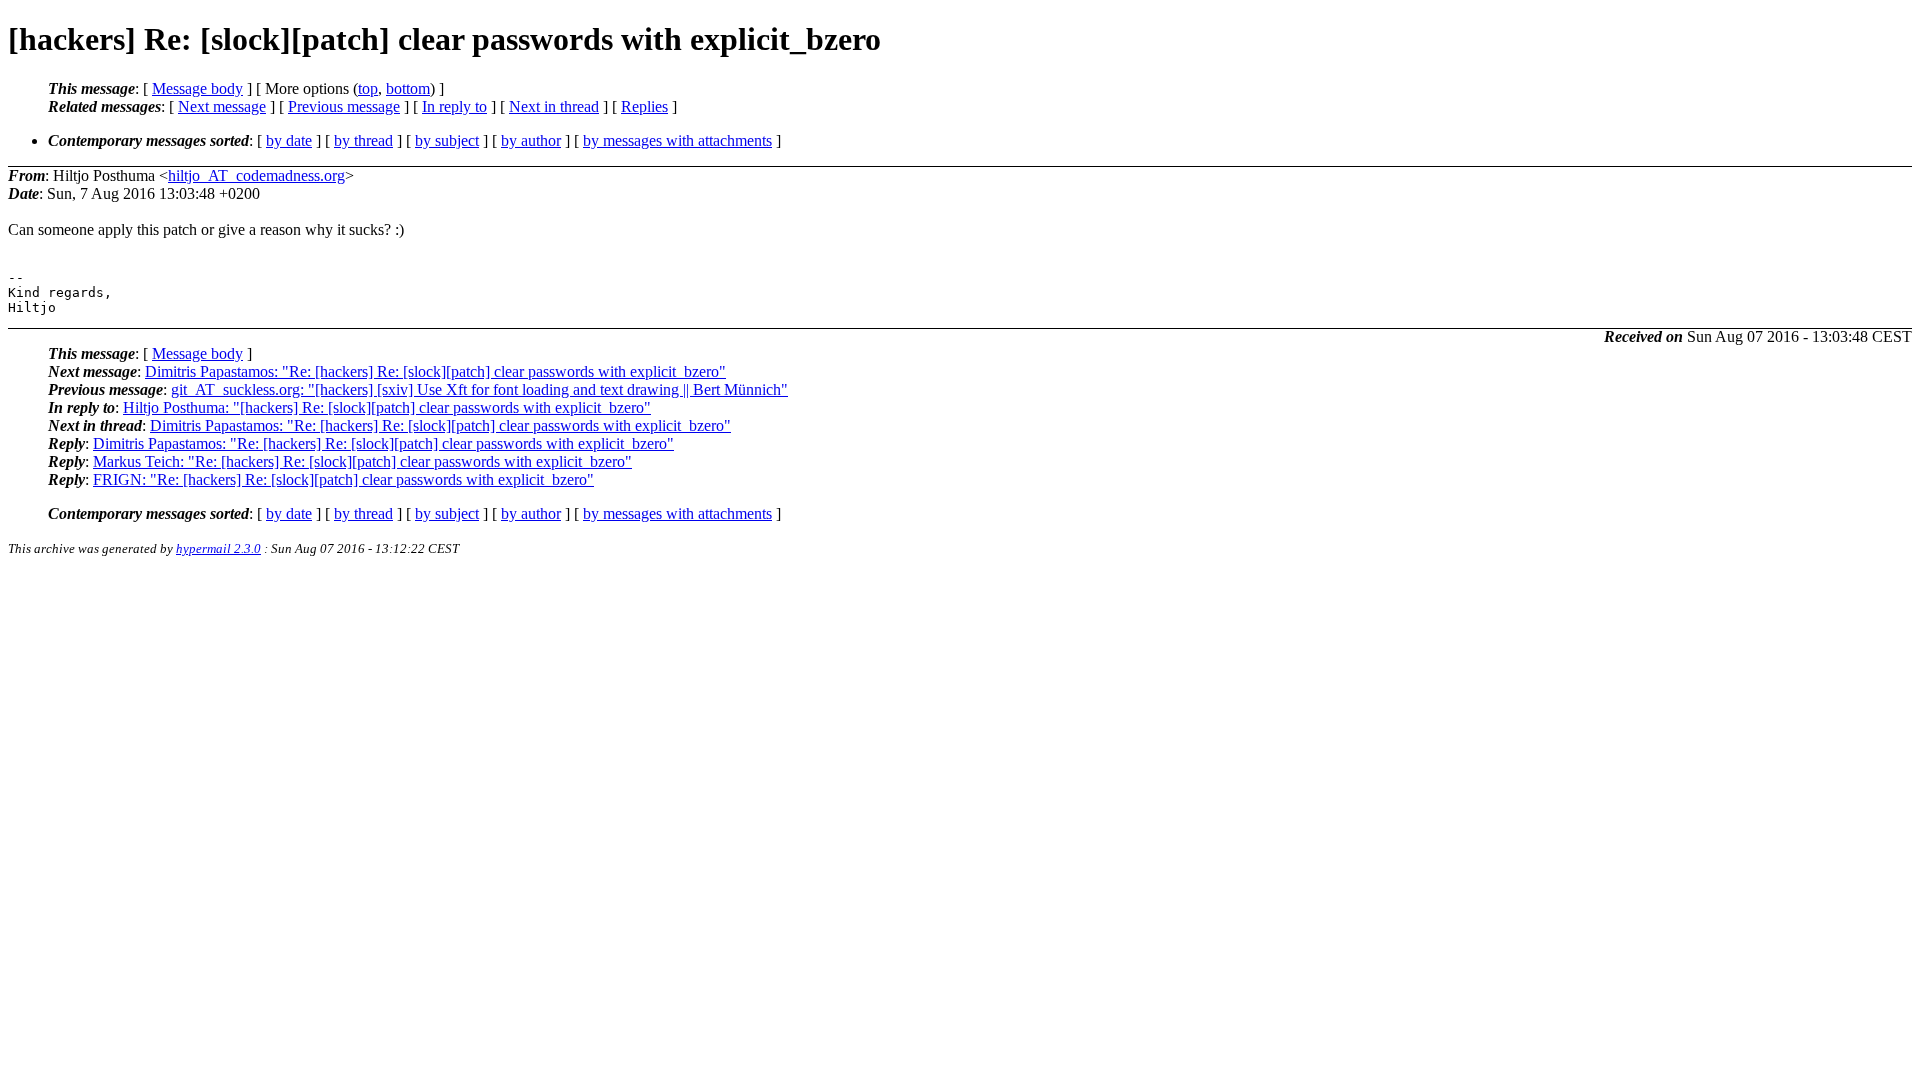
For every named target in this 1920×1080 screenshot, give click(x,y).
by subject (447, 140)
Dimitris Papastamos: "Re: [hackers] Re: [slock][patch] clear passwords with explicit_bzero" (435, 371)
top (368, 88)
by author (531, 140)
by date (289, 140)
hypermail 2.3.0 (218, 548)
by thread (363, 140)
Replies (644, 106)
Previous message (344, 106)
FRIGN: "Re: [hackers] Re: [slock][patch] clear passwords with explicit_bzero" (343, 479)
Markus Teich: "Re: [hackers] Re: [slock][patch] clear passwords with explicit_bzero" (362, 461)
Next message (222, 106)
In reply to (454, 106)
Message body (197, 88)
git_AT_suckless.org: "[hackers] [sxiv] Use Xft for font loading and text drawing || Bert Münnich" (479, 389)
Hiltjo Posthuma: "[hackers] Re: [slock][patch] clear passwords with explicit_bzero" (387, 407)
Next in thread (554, 106)
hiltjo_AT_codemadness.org (256, 175)
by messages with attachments (677, 140)
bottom (408, 88)
